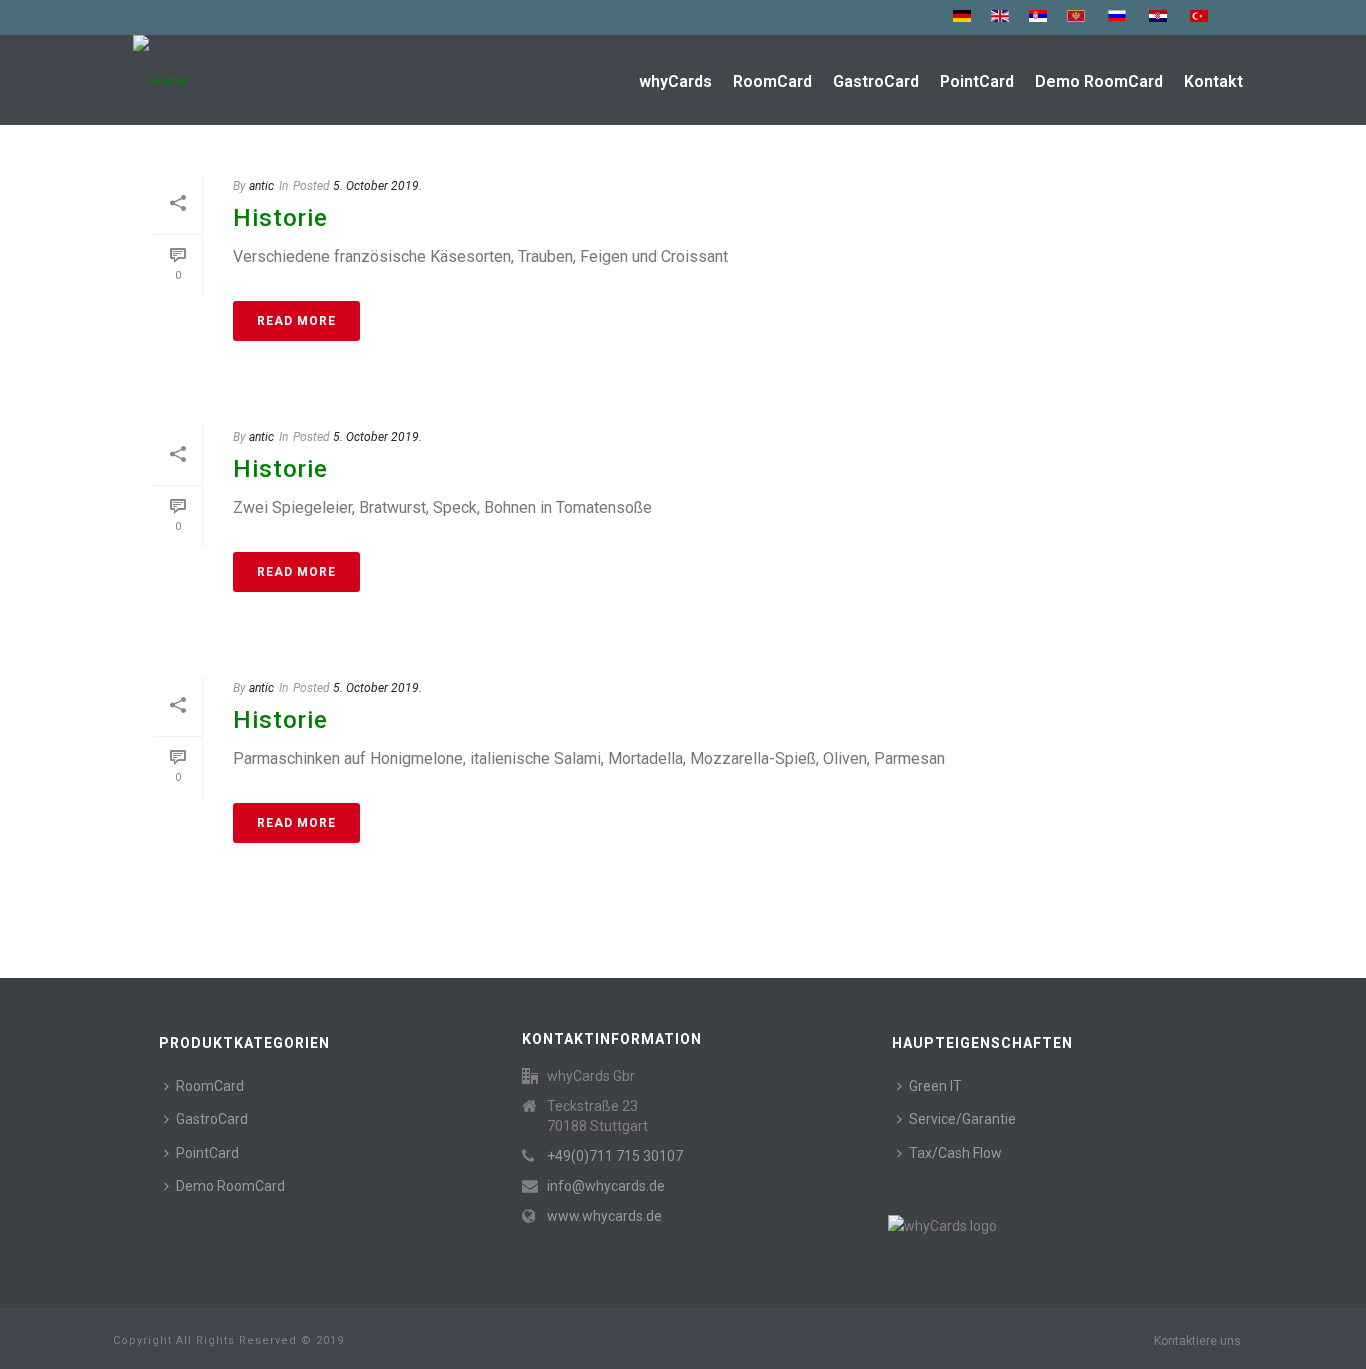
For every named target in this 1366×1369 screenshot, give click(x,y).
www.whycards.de (604, 1216)
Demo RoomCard (1099, 81)
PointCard (977, 81)
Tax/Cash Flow (955, 1153)
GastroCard (876, 81)
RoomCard (772, 81)
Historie (280, 218)
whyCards (675, 81)
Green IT (935, 1086)
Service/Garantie (962, 1119)
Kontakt (1213, 81)
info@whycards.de (606, 1186)
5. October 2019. (377, 186)
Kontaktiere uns (1197, 1341)
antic (261, 186)
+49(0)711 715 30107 (615, 1156)
